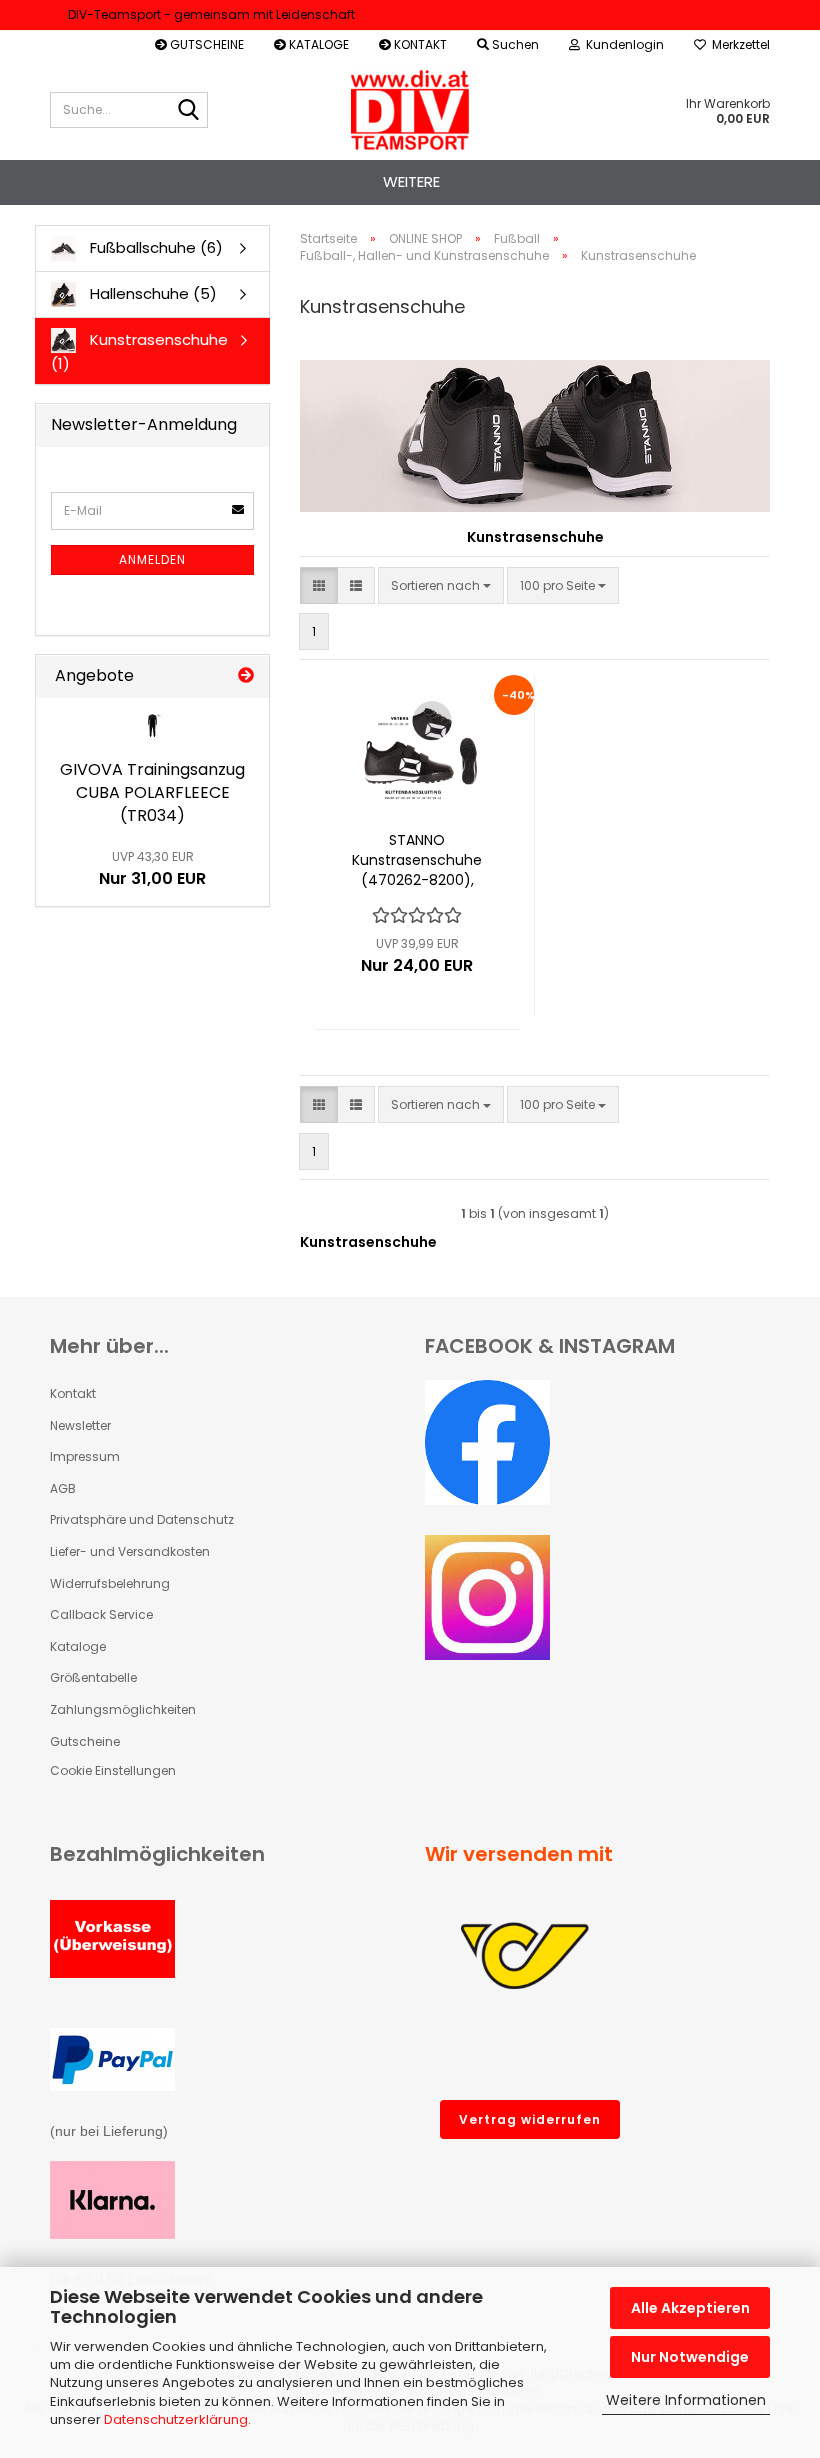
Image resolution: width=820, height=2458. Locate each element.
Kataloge (78, 1646)
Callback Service (101, 1614)
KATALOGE (317, 44)
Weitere (411, 181)
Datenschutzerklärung (176, 2419)
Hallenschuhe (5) (151, 293)
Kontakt (73, 1393)
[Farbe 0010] (152, 725)
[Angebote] (246, 676)
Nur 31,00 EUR (152, 869)
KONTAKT (419, 44)
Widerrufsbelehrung (110, 1583)
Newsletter (80, 1425)
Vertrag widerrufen (530, 2119)
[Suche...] (189, 111)
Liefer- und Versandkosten (130, 1551)
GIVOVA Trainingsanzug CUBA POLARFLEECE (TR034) (152, 792)
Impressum (85, 1456)
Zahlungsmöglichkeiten (123, 1709)
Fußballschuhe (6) (154, 247)
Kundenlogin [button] (622, 44)
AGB (63, 1488)
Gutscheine (85, 1741)
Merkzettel (738, 44)
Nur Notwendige (690, 2357)
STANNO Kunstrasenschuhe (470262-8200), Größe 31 (417, 860)
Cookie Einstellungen (113, 1770)
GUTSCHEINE (205, 44)
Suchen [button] (514, 44)
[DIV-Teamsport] (410, 110)
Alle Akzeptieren (690, 2308)
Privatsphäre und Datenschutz (142, 1519)
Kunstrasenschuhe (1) (139, 351)
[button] (319, 585)
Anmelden (152, 559)
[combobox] (441, 585)
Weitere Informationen (686, 2400)
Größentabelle (93, 1677)
